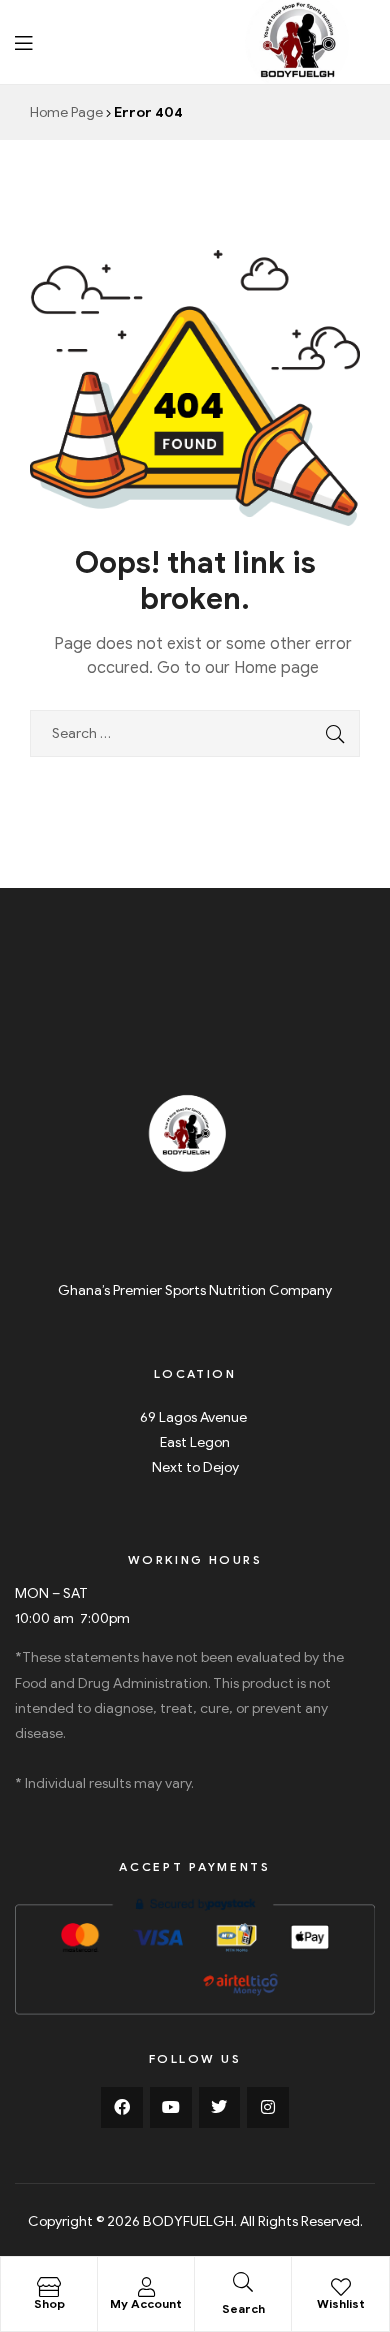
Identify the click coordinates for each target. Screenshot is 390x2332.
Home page (276, 668)
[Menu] (23, 42)
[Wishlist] (341, 2287)
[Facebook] (122, 2108)
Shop (49, 2303)
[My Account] (146, 2287)
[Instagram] (268, 2108)
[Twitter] (220, 2108)
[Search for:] (195, 733)
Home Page (66, 112)
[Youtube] (171, 2108)
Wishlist (341, 2303)
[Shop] (49, 2287)
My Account (146, 2303)
